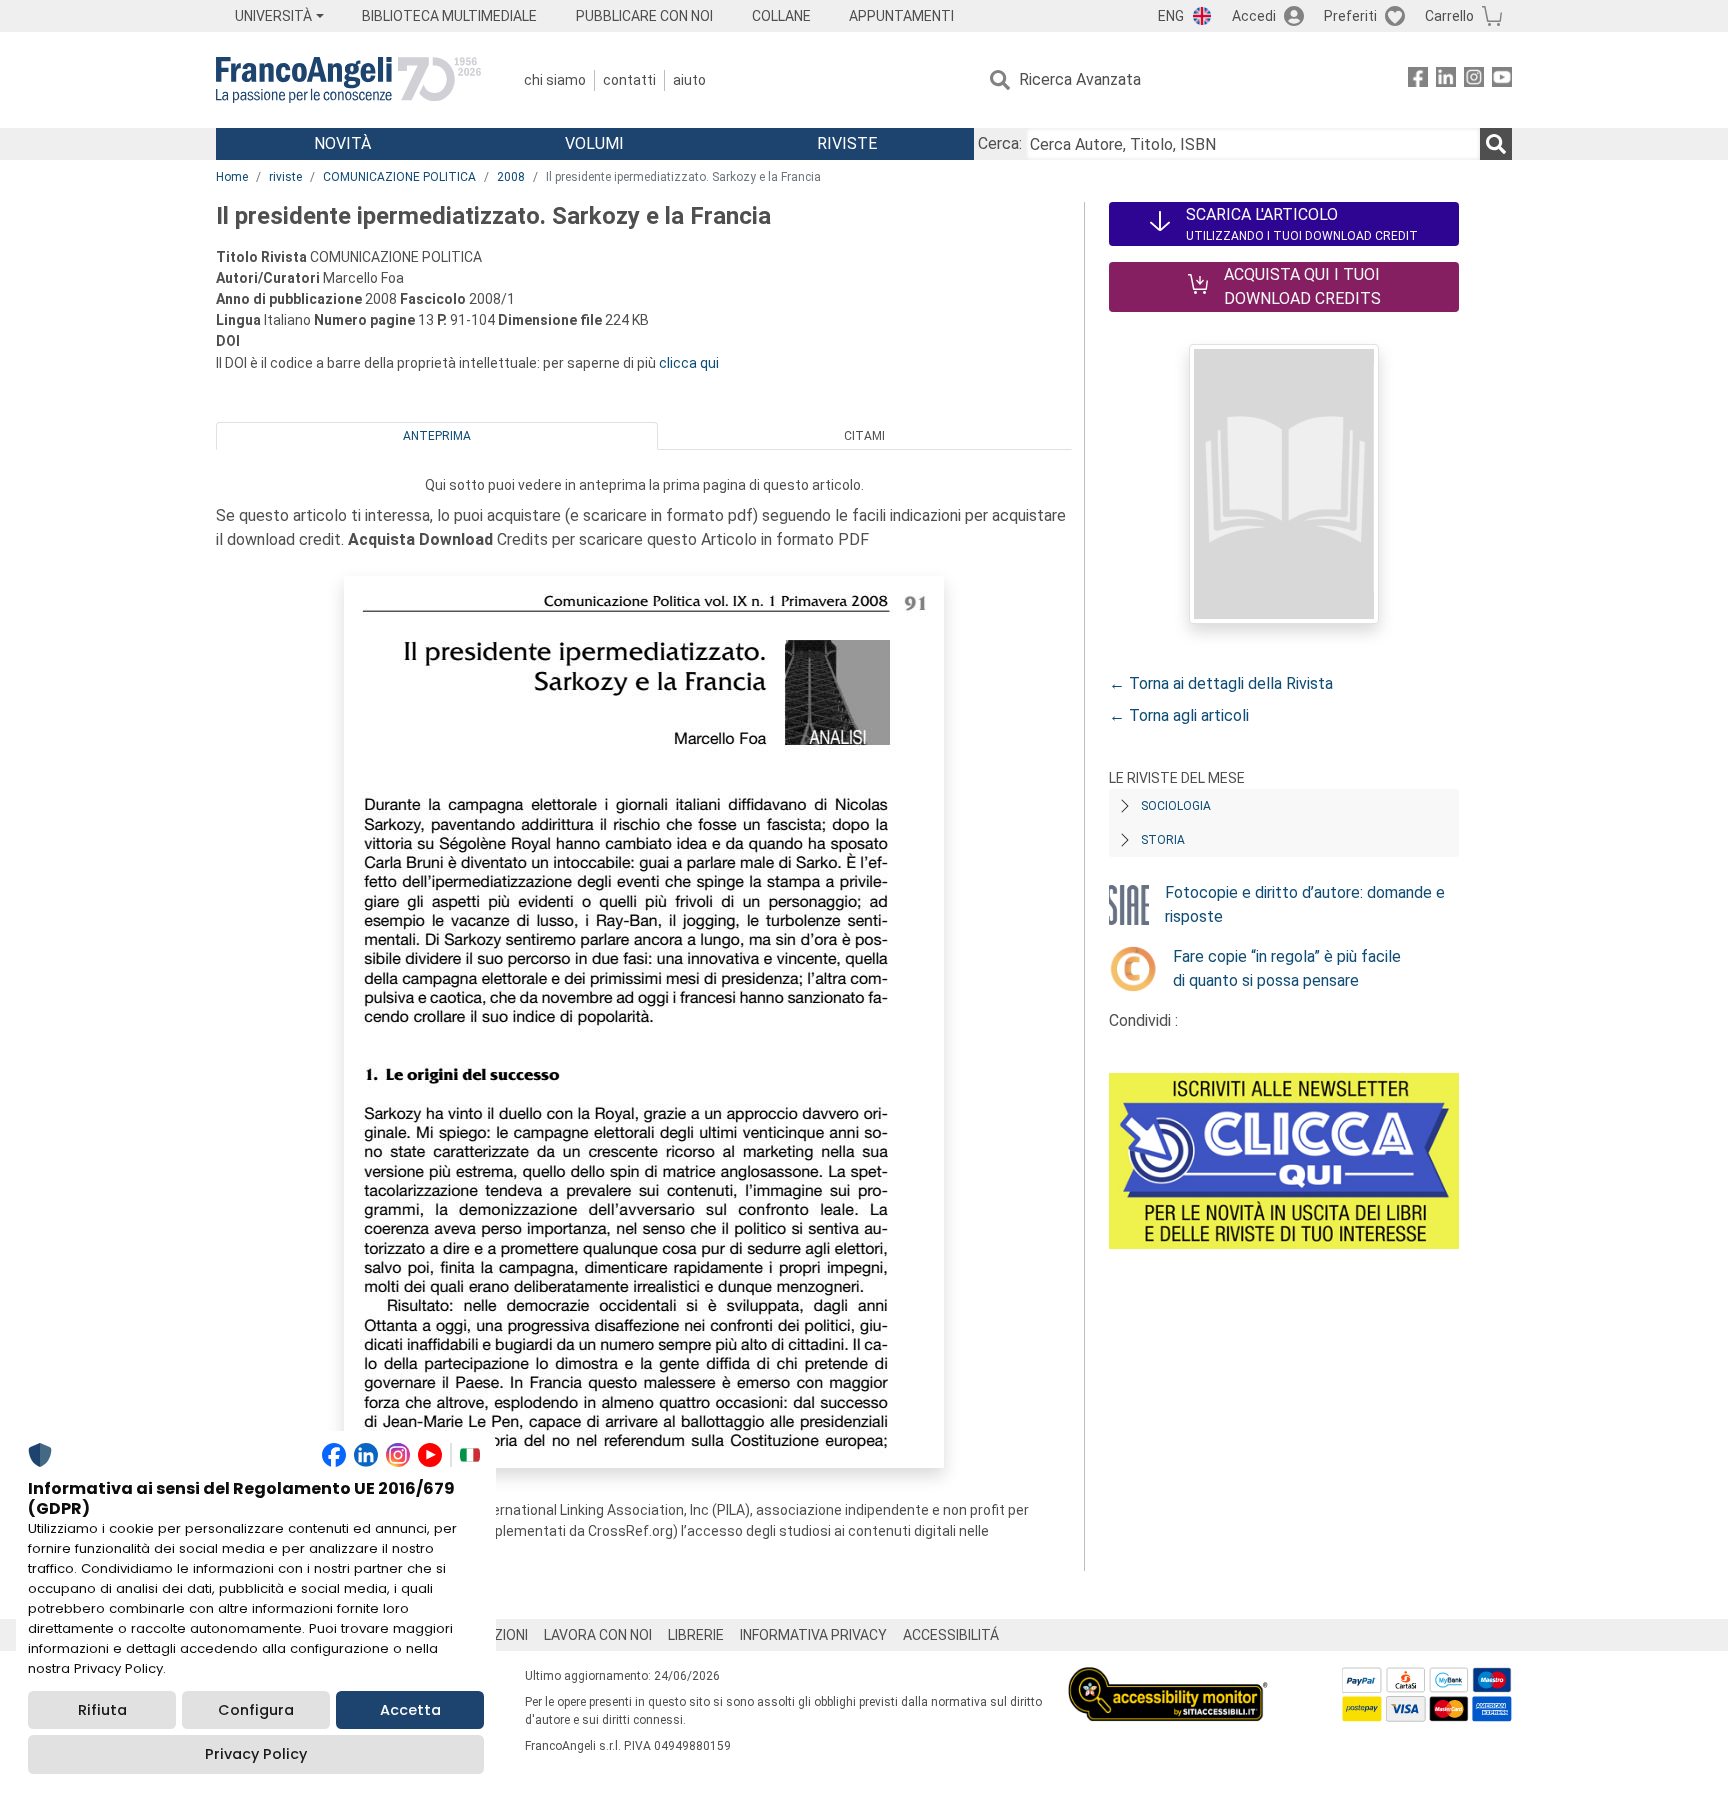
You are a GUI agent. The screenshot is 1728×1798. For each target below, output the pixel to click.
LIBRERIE (696, 1635)
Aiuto (689, 80)
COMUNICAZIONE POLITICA (399, 177)
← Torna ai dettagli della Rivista (1221, 683)
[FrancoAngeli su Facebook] (1418, 80)
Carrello (1449, 16)
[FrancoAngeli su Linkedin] (1446, 80)
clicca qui (689, 363)
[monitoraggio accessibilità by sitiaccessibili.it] (1168, 1678)
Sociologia (1176, 806)
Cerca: (1000, 143)
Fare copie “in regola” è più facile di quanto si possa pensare (1287, 968)
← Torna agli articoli (1179, 715)
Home (232, 177)
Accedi (1254, 16)
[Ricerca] (1496, 144)
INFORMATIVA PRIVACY (813, 1635)
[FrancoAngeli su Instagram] (1474, 80)
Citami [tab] (864, 436)
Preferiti (1350, 16)
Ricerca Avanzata (1080, 79)
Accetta (410, 1710)
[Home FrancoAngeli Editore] (348, 80)
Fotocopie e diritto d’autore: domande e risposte (1305, 904)
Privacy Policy (256, 1754)
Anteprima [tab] (437, 436)
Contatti (629, 80)
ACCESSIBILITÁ (951, 1635)
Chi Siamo (555, 80)
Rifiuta (102, 1710)
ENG (1171, 16)
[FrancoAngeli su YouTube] (1502, 80)
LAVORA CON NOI (598, 1635)
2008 (511, 177)
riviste (285, 177)
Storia (1163, 840)
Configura (256, 1710)
